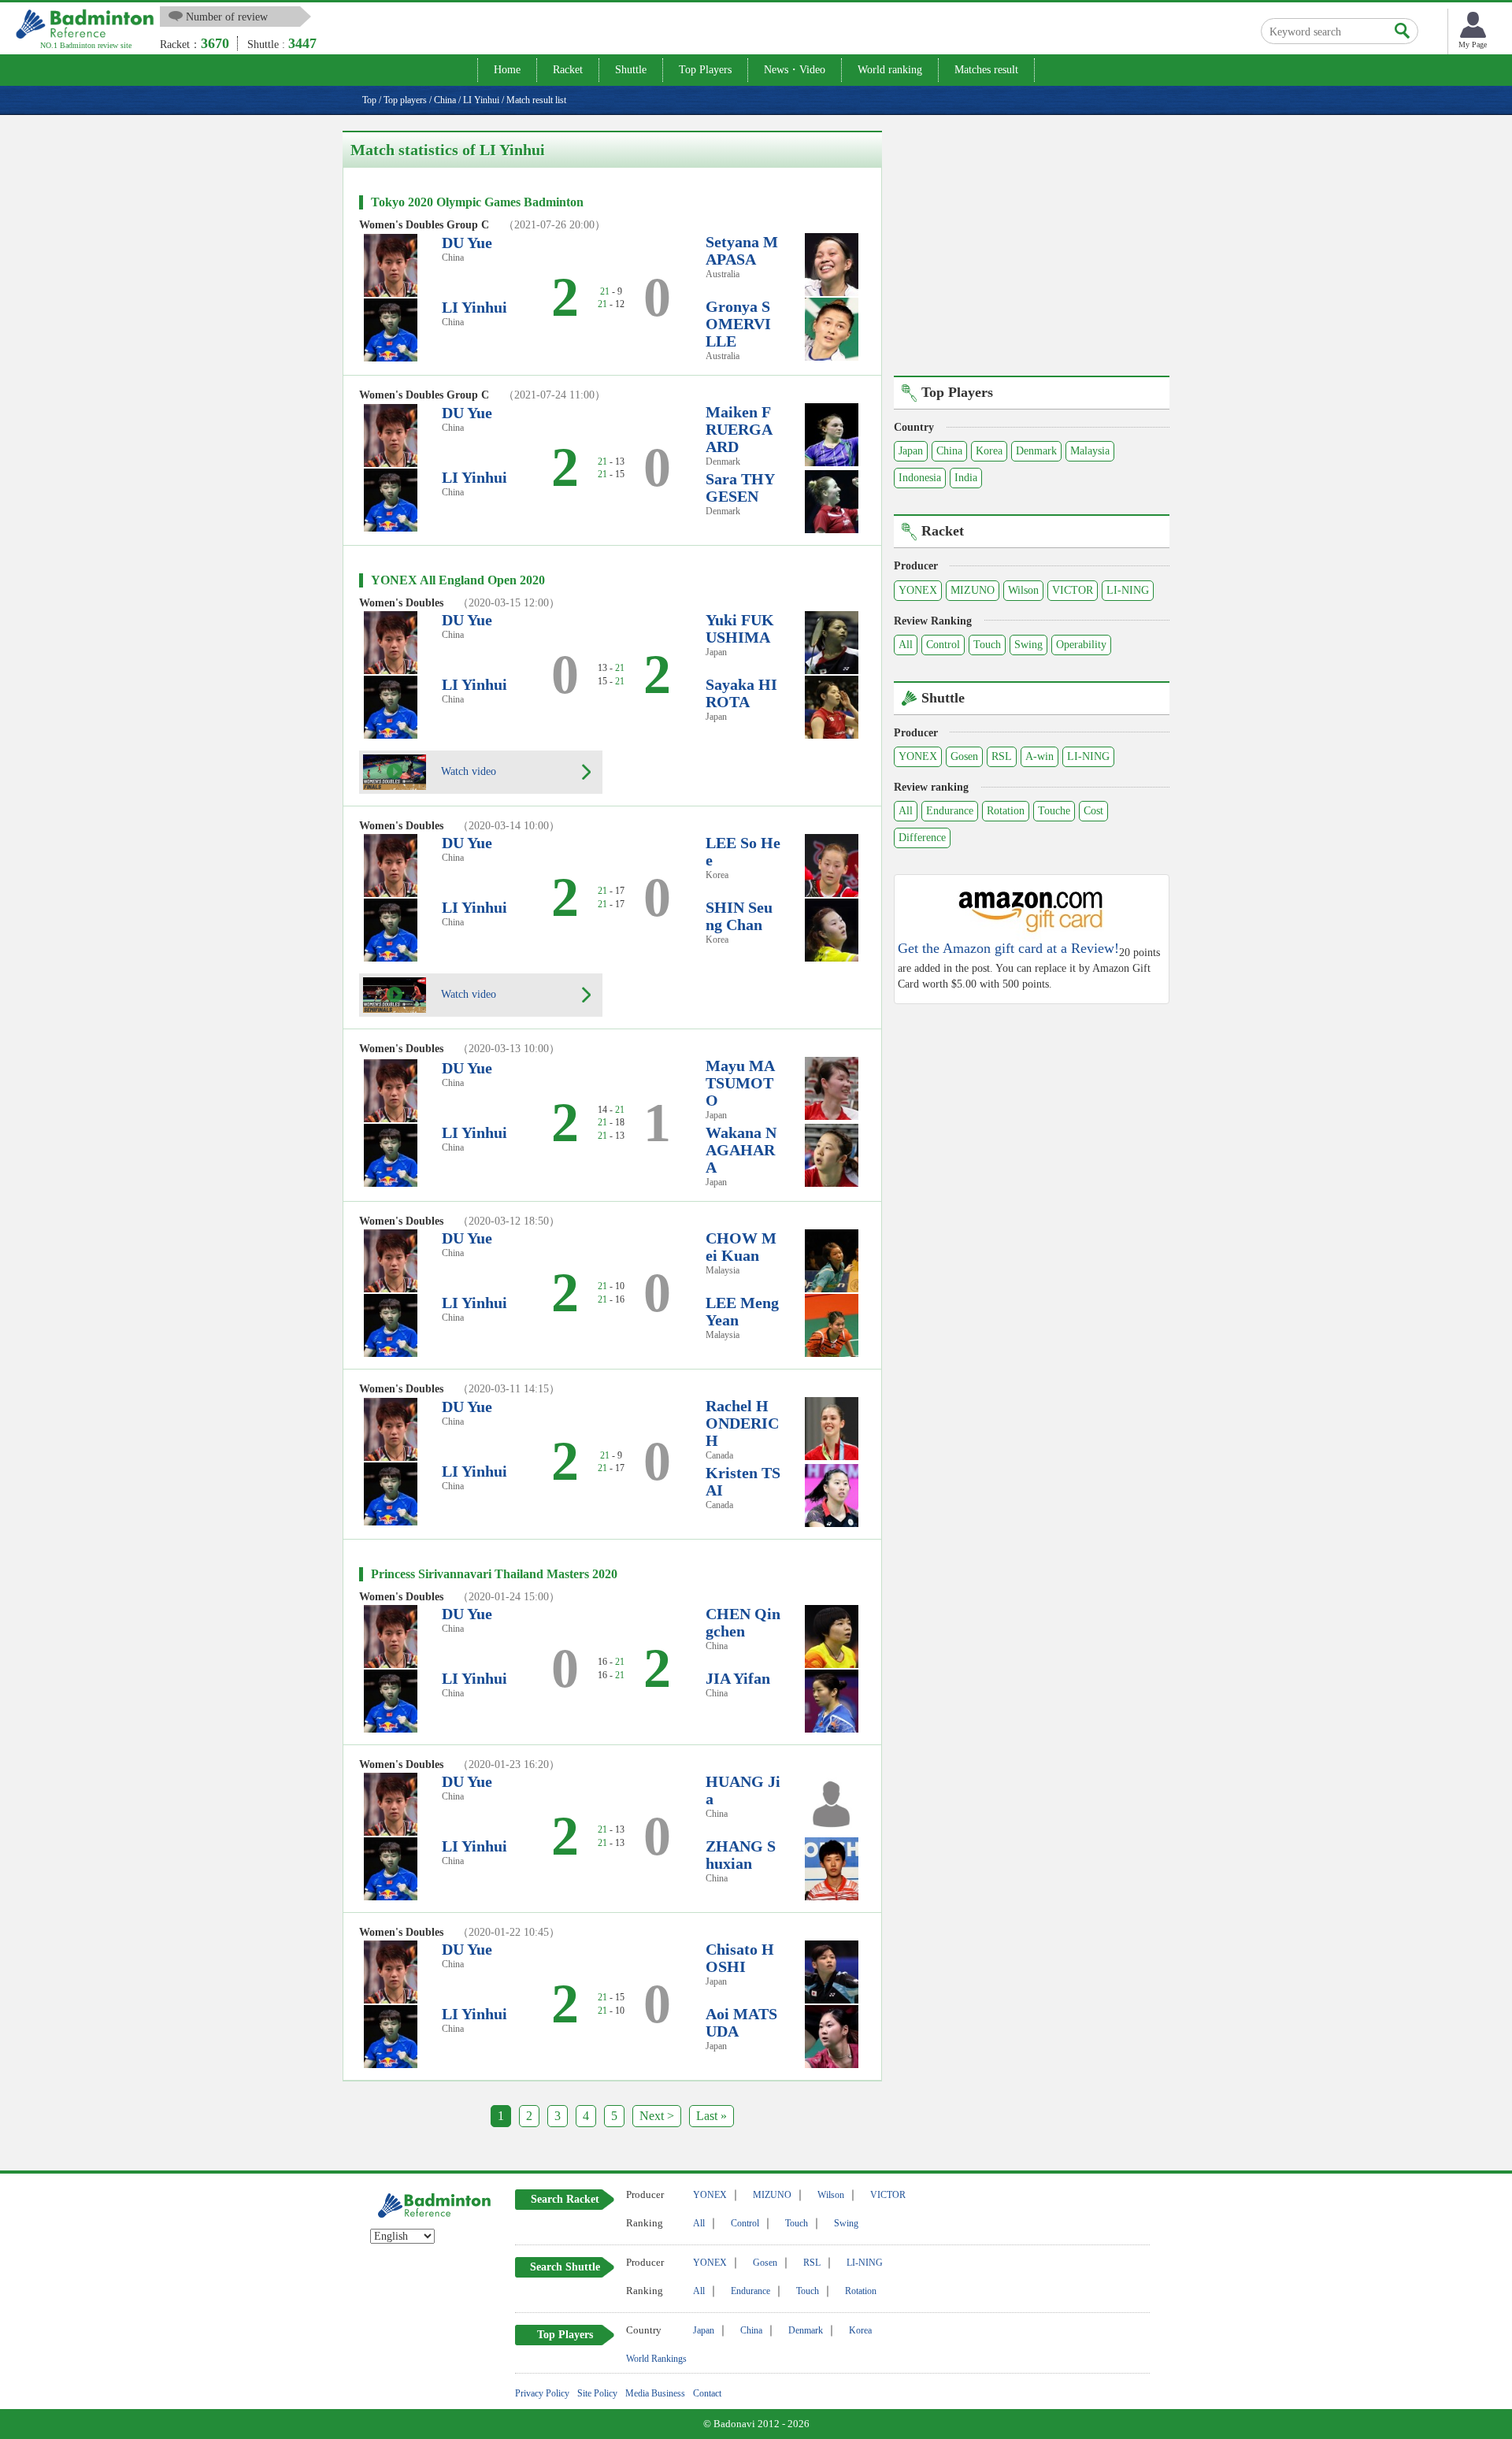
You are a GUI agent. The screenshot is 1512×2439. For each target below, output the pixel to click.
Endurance (950, 811)
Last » (712, 2116)
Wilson (1023, 590)
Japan (911, 451)
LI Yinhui (474, 307)
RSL (1002, 756)
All (906, 645)
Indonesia (920, 478)
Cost (1093, 811)
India (966, 478)
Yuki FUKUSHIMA (740, 628)
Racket (568, 70)
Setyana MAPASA (742, 250)
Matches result (986, 70)
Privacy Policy (542, 2393)
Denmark (1036, 451)
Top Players (705, 70)
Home (507, 70)
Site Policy (597, 2393)
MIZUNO (973, 590)
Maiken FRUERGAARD (739, 429)
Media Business (655, 2393)
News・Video (795, 70)
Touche (1054, 811)
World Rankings (656, 2359)
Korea (989, 451)
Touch (987, 645)
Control (943, 645)
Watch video (467, 771)
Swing (1028, 645)
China (949, 451)
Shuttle (631, 70)
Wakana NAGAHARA (741, 1150)
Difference (922, 838)
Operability (1081, 645)
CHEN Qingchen (743, 1622)
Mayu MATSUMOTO (740, 1083)
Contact (707, 2393)
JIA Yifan (738, 1678)
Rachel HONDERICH (742, 1423)
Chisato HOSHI (740, 1958)
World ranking (890, 70)
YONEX (918, 590)
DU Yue (467, 243)
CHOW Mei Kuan (741, 1247)
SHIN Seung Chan (739, 916)
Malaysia (1090, 451)
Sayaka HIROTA (741, 693)
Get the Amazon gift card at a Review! (1008, 949)
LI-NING (1128, 590)
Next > (657, 2116)
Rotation (1006, 811)
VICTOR (1073, 590)
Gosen (964, 756)
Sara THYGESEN (740, 487)
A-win (1039, 756)
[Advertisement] (1032, 241)
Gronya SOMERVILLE (738, 324)
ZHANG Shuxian (741, 1855)
